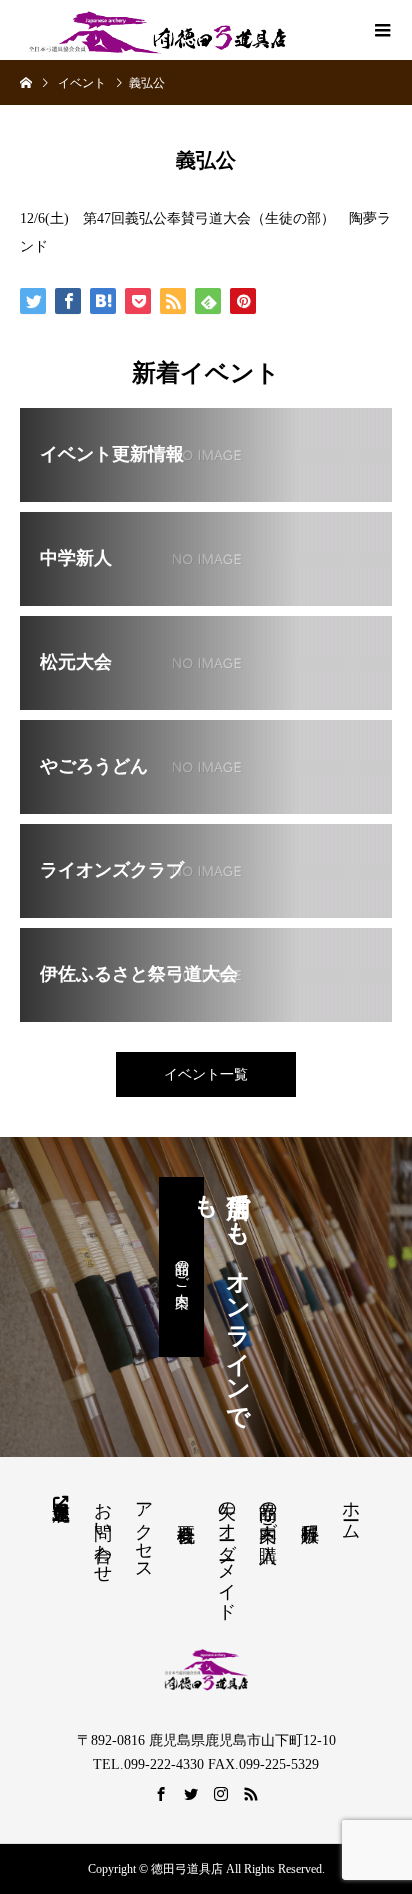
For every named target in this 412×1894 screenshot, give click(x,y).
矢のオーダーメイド (227, 1550)
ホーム (351, 1510)
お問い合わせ (103, 1532)
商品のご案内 (181, 1267)
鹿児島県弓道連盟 (60, 1501)
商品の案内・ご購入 (268, 1511)
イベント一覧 (206, 1074)
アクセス (144, 1531)
